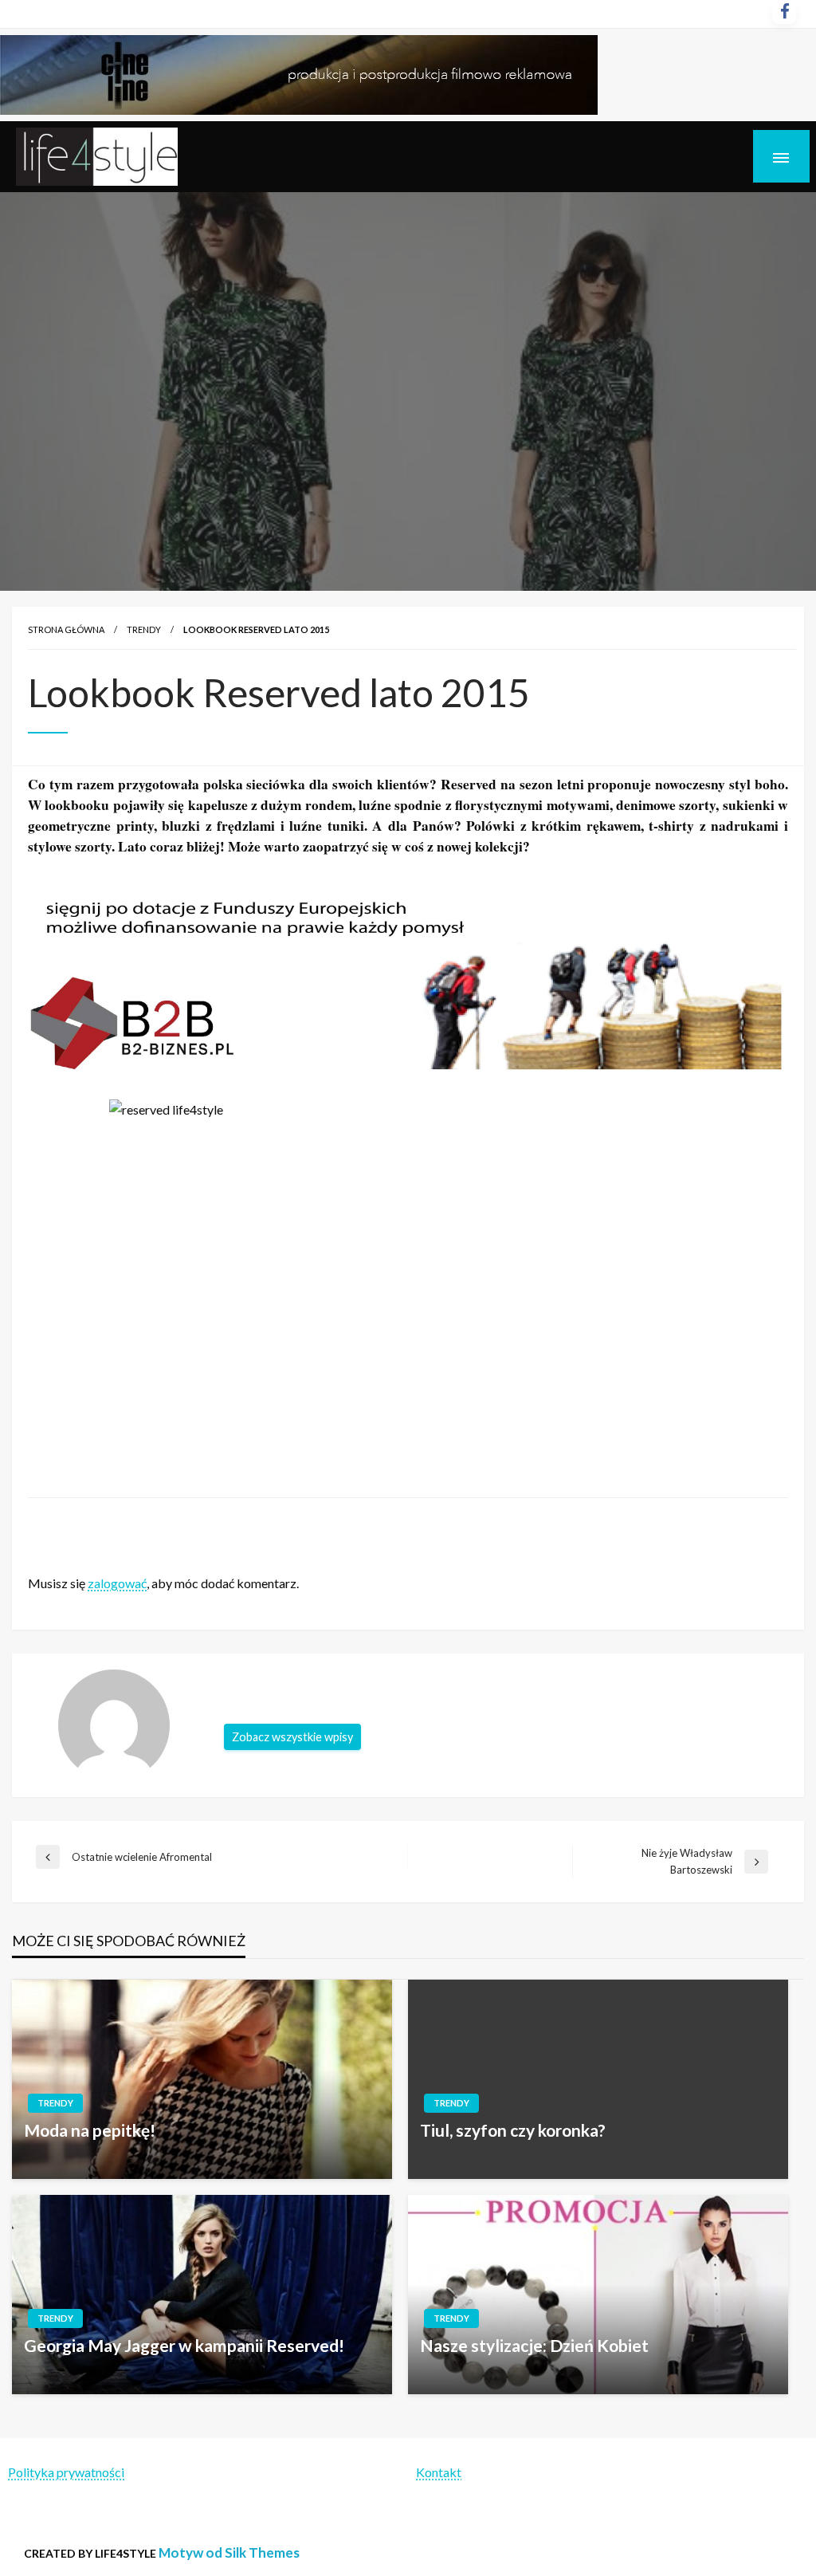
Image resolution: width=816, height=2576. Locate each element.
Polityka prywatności (66, 2472)
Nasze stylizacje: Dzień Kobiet (534, 2345)
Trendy (144, 629)
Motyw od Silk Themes (229, 2552)
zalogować (117, 1583)
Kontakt (439, 2472)
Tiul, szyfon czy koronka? (513, 2130)
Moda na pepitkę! (90, 2130)
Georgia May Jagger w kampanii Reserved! (184, 2345)
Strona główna (66, 629)
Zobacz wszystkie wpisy (292, 1737)
